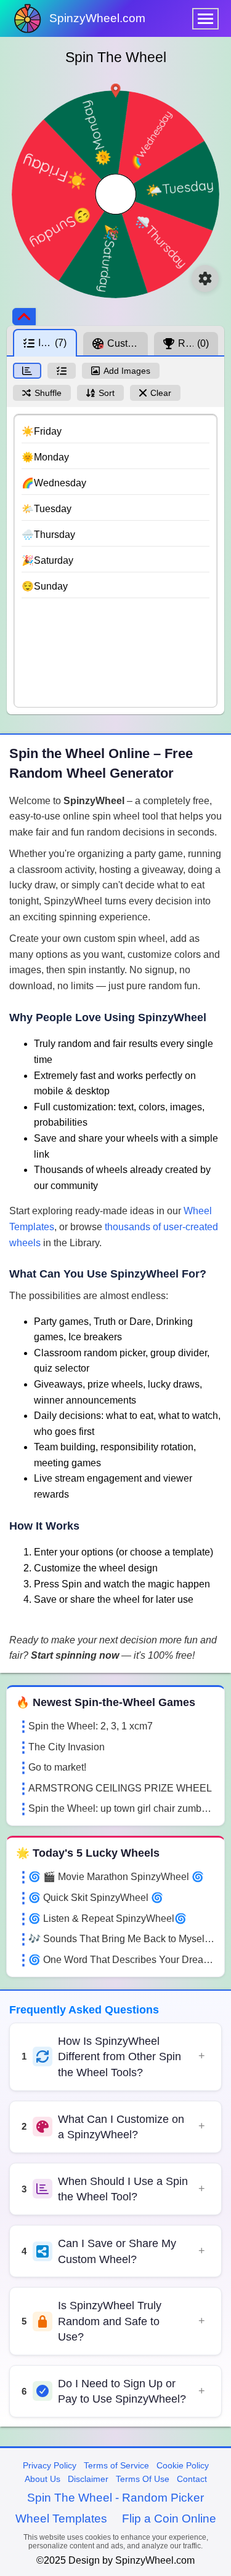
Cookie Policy (183, 2465)
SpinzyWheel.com (97, 18)
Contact (192, 2479)
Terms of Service (116, 2465)
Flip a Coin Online (169, 2519)
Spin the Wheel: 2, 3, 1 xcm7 (91, 1726)
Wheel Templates (61, 2519)
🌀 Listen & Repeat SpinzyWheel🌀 (107, 1918)
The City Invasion (67, 1747)
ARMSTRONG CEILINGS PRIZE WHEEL (120, 1788)
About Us (43, 2479)
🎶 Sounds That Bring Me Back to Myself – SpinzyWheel (122, 1939)
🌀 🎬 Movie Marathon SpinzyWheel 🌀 (116, 1877)
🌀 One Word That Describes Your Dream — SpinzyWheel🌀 (122, 1960)
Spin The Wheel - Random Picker (115, 2498)
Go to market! (57, 1767)
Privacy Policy (50, 2465)
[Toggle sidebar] (24, 317)
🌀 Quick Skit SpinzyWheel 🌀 (96, 1898)
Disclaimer (88, 2479)
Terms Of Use (143, 2479)
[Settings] (205, 279)
